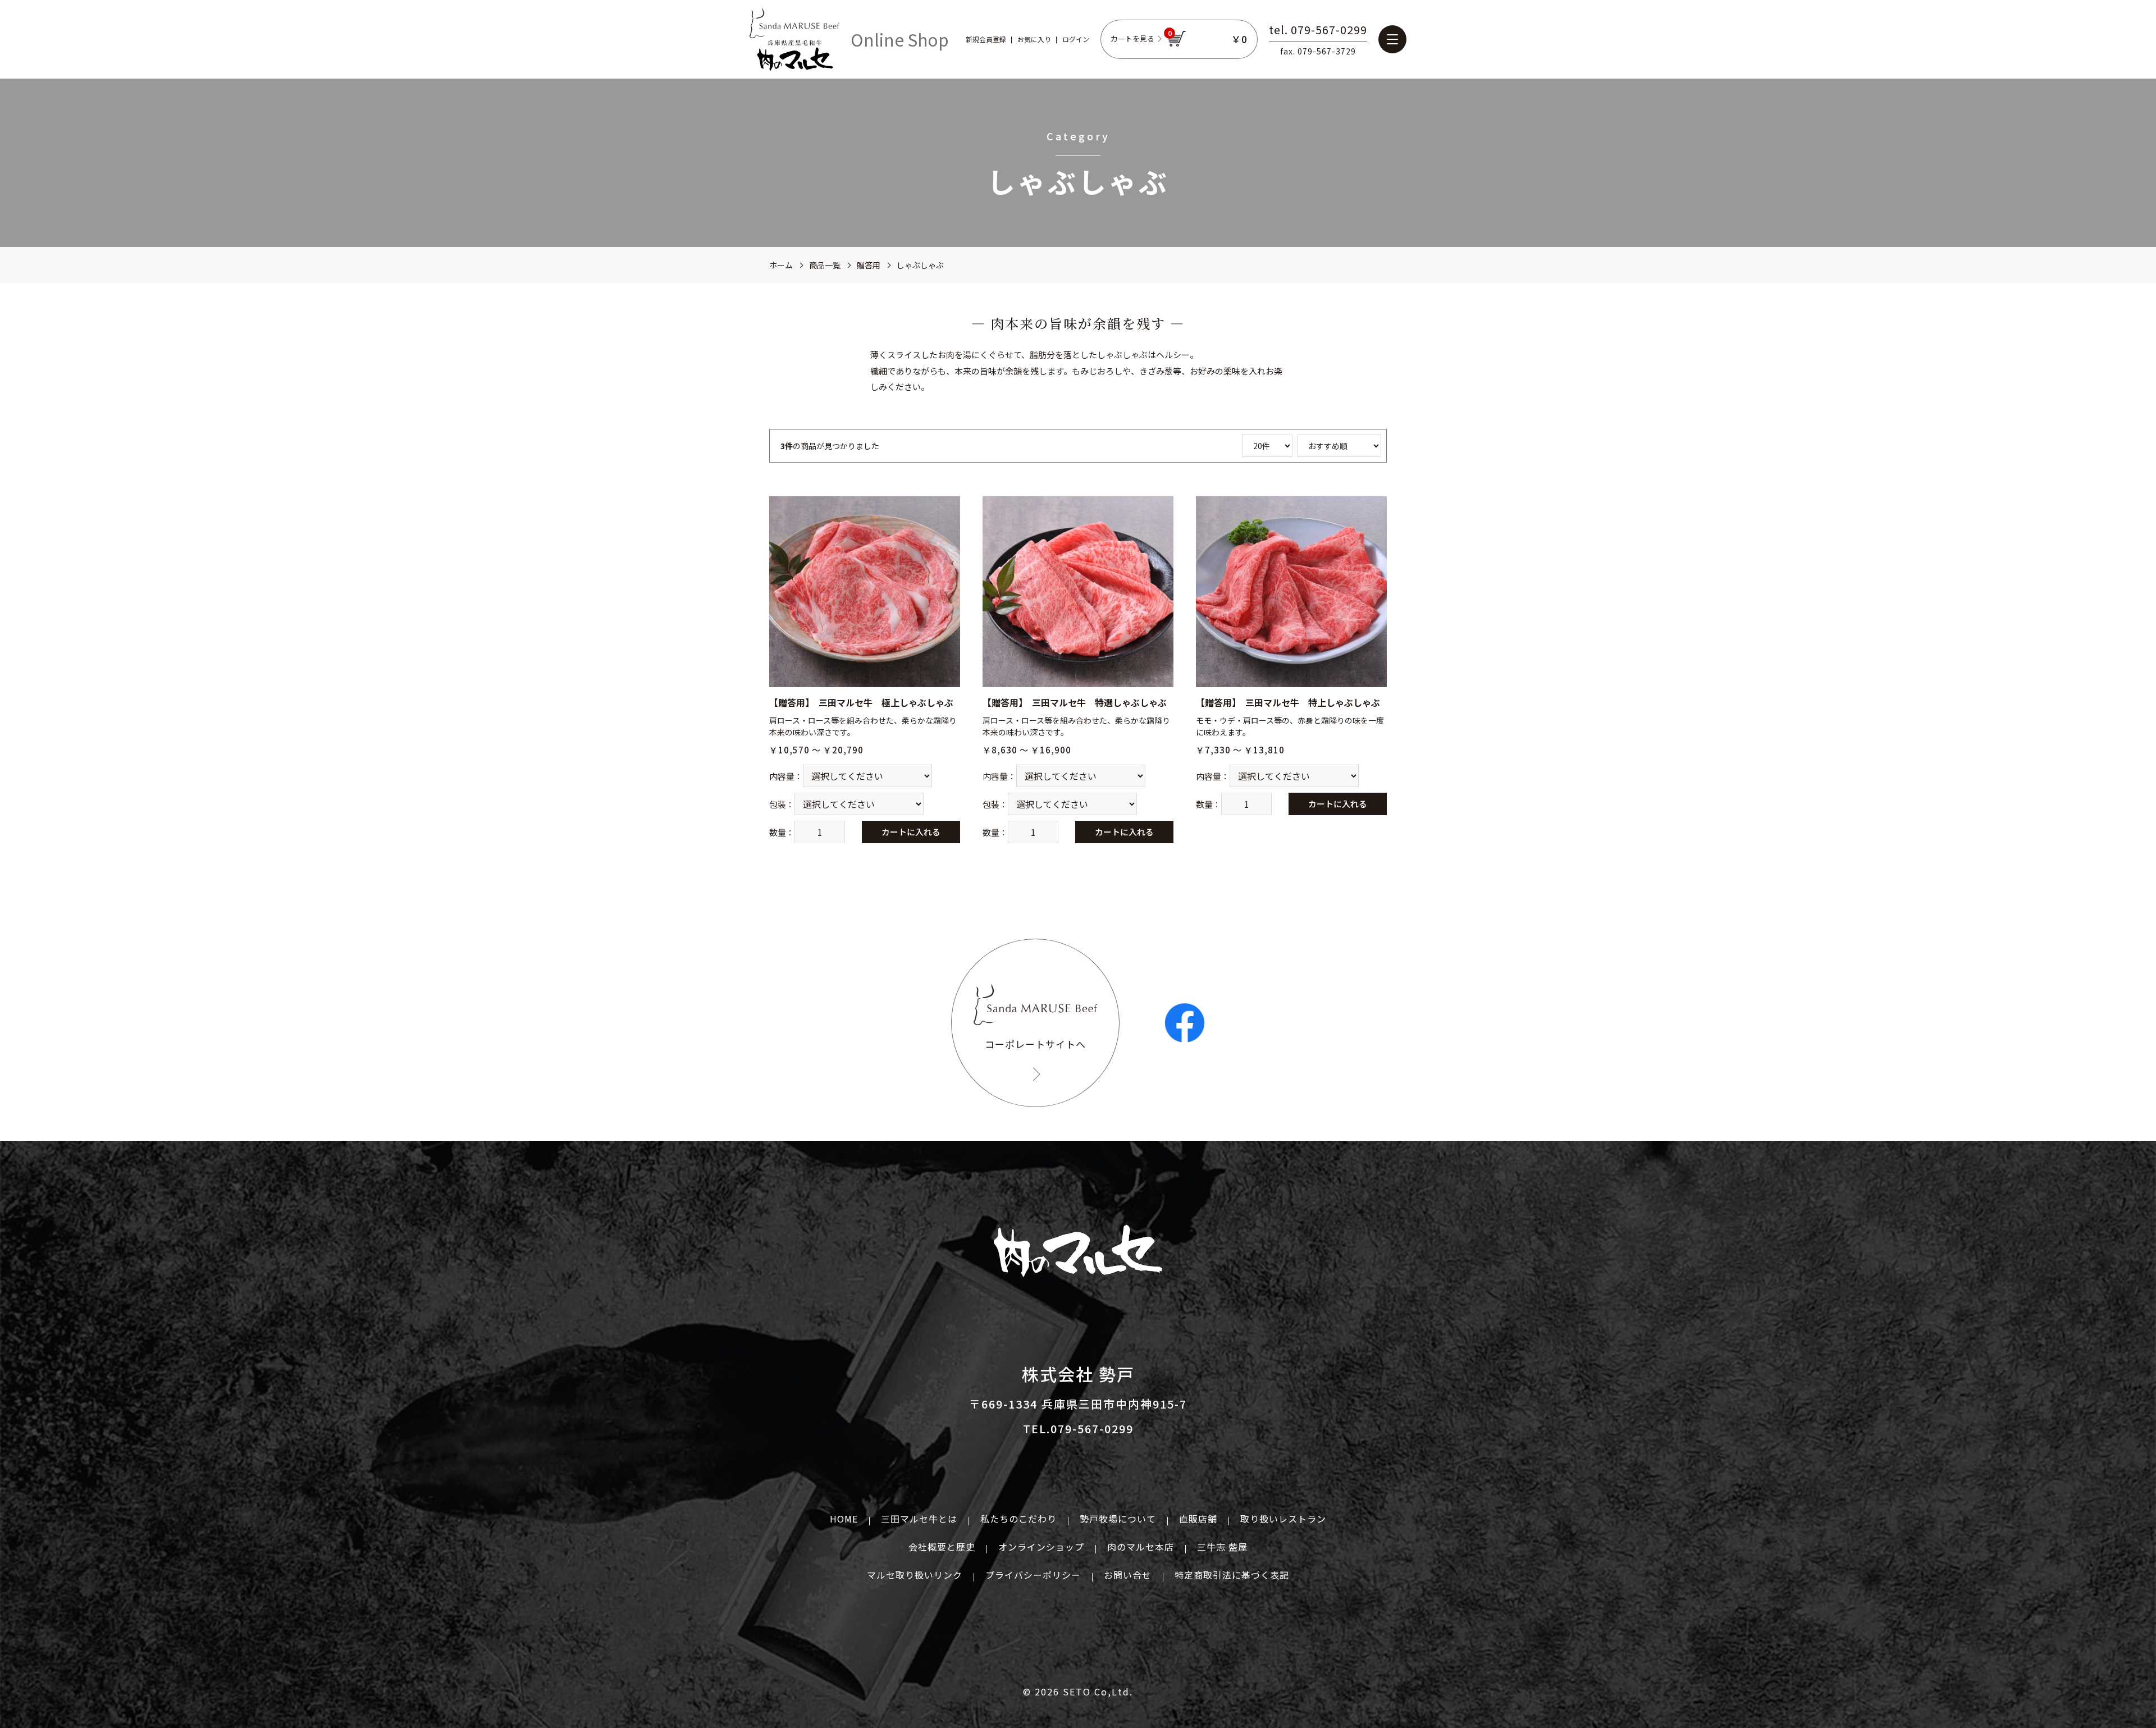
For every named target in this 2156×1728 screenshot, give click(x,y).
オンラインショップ (1041, 1547)
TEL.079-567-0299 (1078, 1428)
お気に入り (1034, 39)
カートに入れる (911, 832)
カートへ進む (1120, 877)
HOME (844, 1519)
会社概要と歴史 (942, 1547)
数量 (778, 832)
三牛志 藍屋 (1222, 1547)
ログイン (1076, 39)
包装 (778, 804)
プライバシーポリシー (1033, 1575)
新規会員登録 (986, 39)
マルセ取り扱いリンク (915, 1575)
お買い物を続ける (1044, 877)
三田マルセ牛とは (919, 1519)
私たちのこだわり (1018, 1519)
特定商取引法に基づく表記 (1232, 1575)
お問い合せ (1128, 1575)
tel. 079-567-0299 (1318, 31)
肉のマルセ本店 (1141, 1547)
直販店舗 (1198, 1519)
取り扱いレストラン (1283, 1519)
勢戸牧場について (1118, 1519)
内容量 (782, 776)
